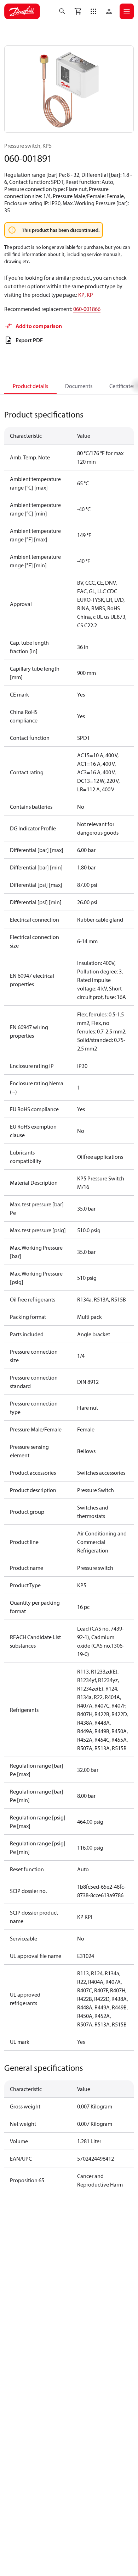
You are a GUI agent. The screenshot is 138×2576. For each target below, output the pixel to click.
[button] (93, 11)
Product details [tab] (30, 386)
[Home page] (22, 11)
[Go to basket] (78, 11)
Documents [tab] (79, 386)
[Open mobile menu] (127, 11)
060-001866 (87, 309)
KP (81, 295)
